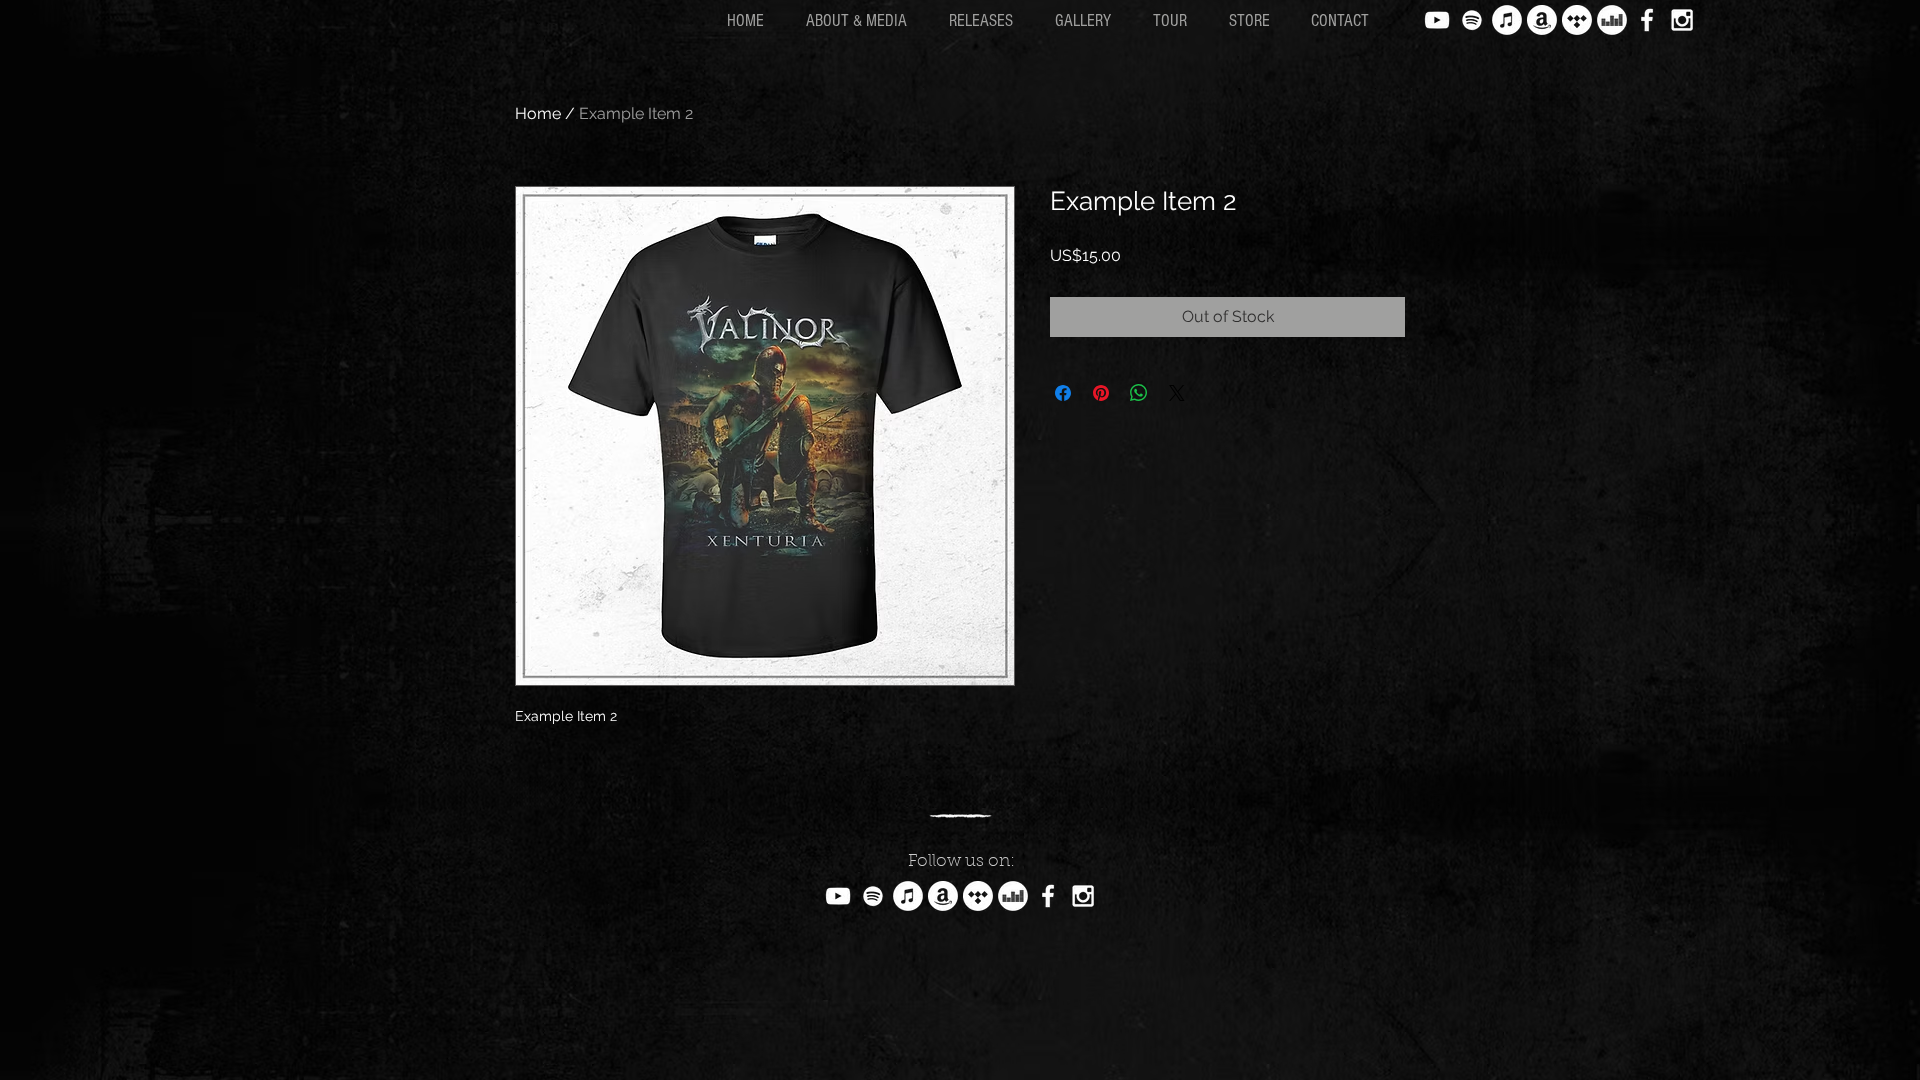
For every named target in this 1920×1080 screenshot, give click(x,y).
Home (538, 113)
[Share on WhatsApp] (1139, 393)
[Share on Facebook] (1063, 393)
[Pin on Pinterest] (1101, 393)
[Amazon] (1542, 20)
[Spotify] (1472, 20)
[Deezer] (1612, 20)
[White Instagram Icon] (1682, 20)
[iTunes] (1507, 20)
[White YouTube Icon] (1437, 20)
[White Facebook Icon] (1647, 20)
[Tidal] (1577, 20)
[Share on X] (1177, 393)
